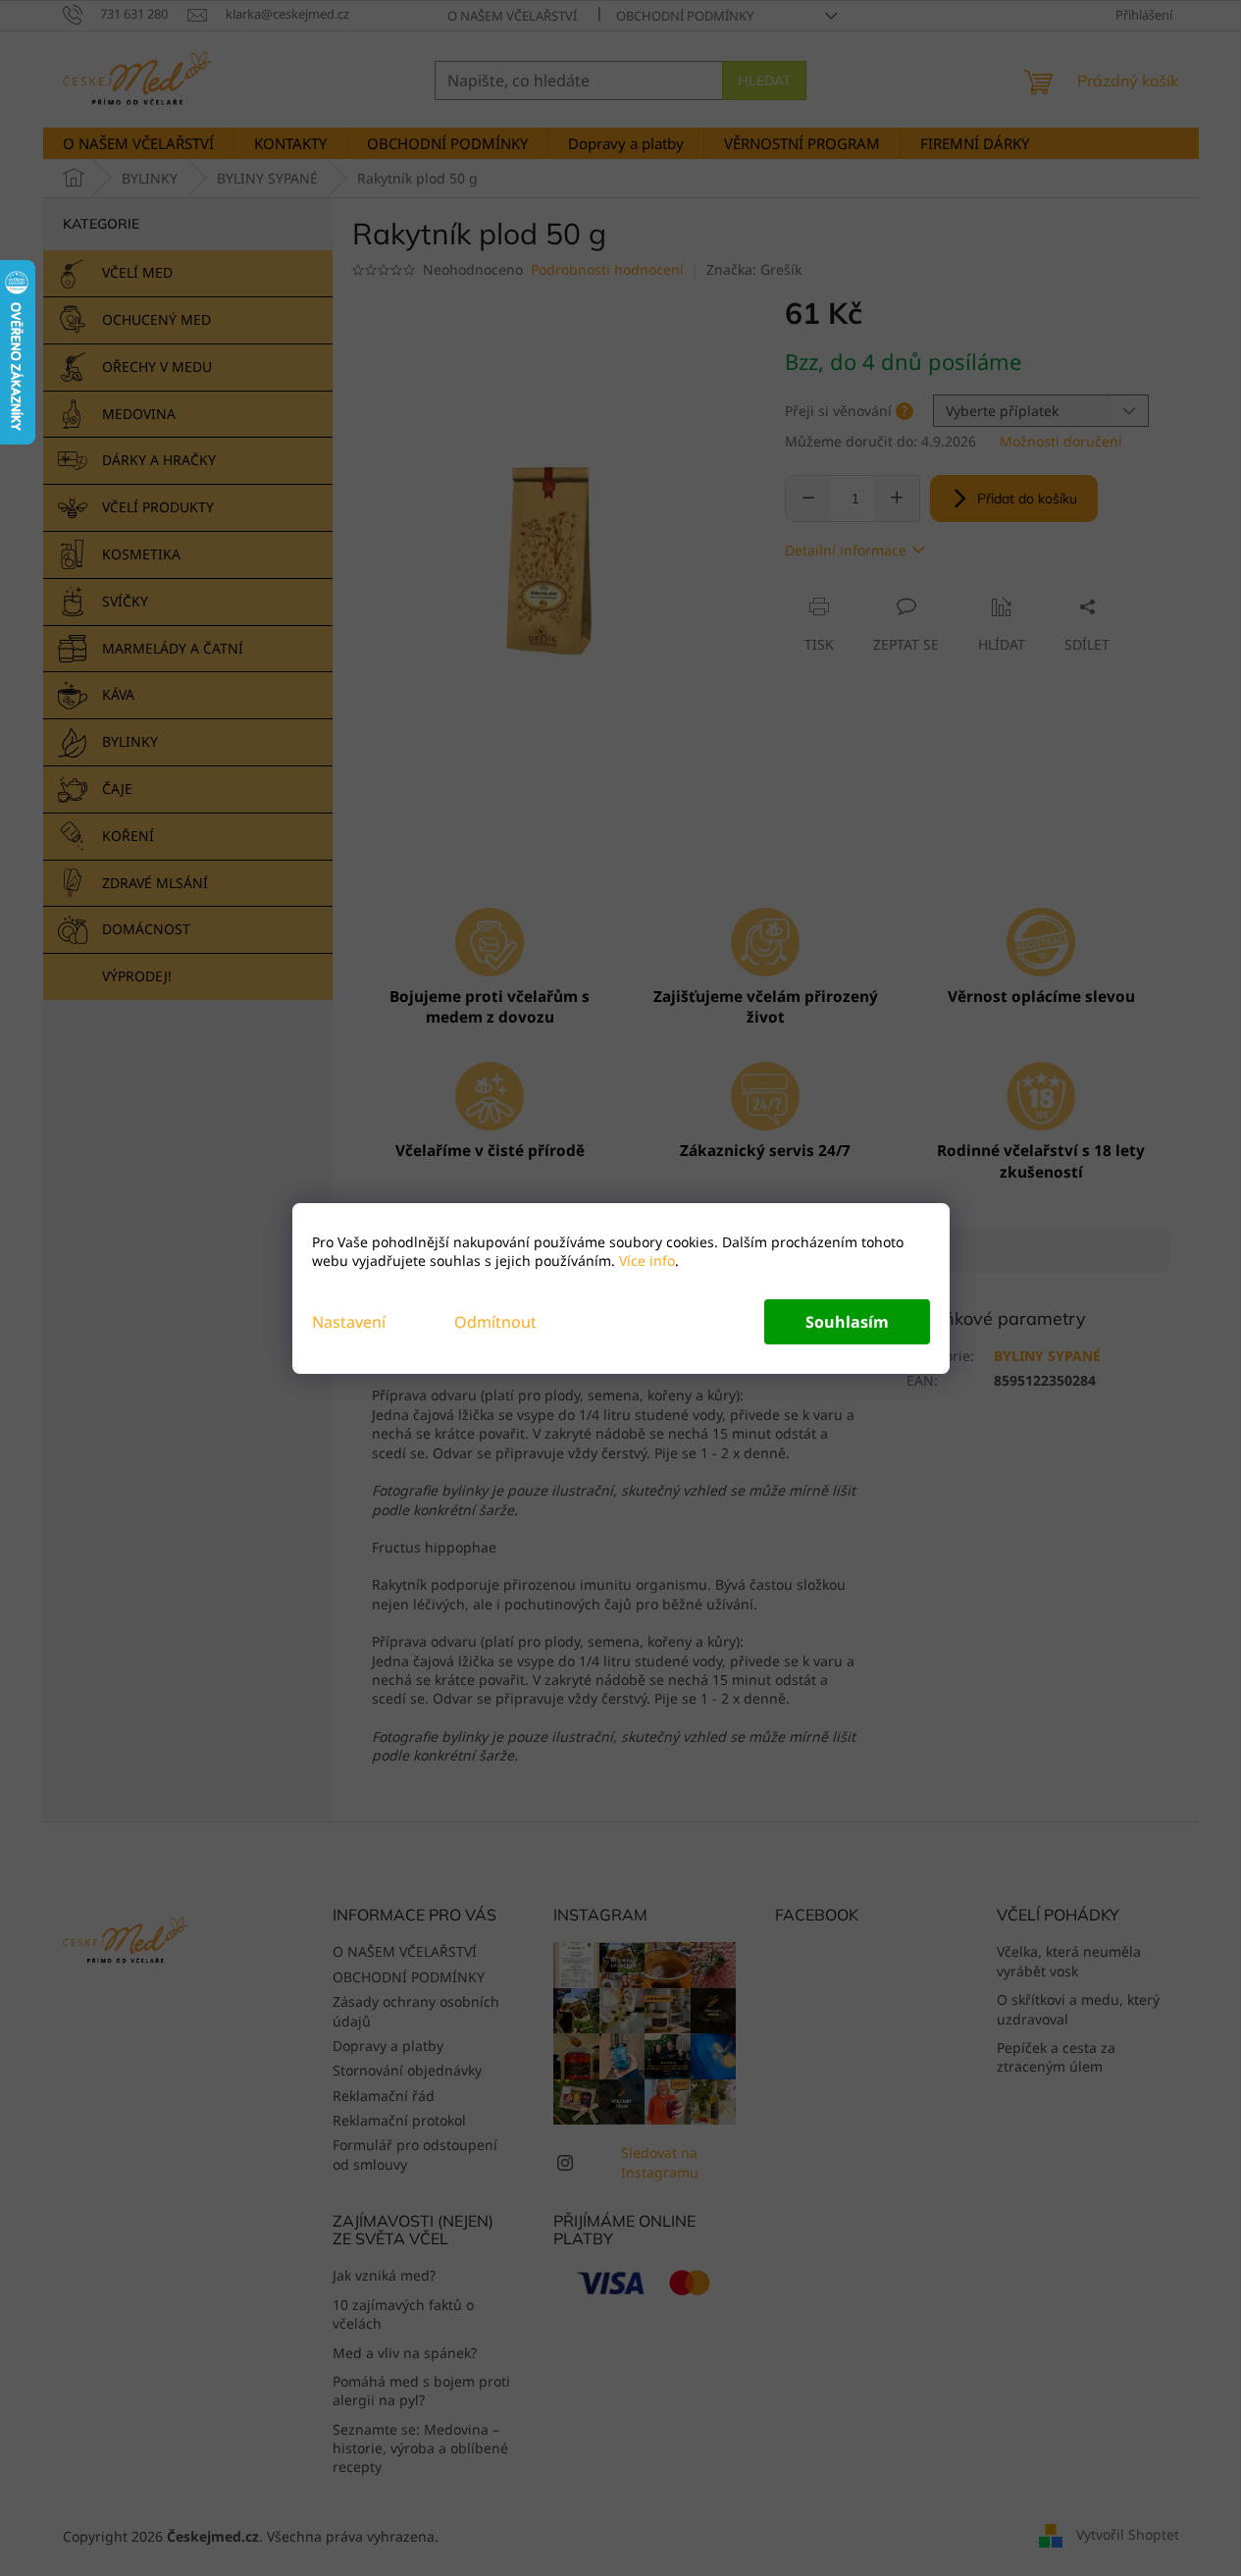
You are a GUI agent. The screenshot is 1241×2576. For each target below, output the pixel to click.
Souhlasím (847, 1322)
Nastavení (349, 1322)
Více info (645, 1261)
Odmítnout (495, 1322)
